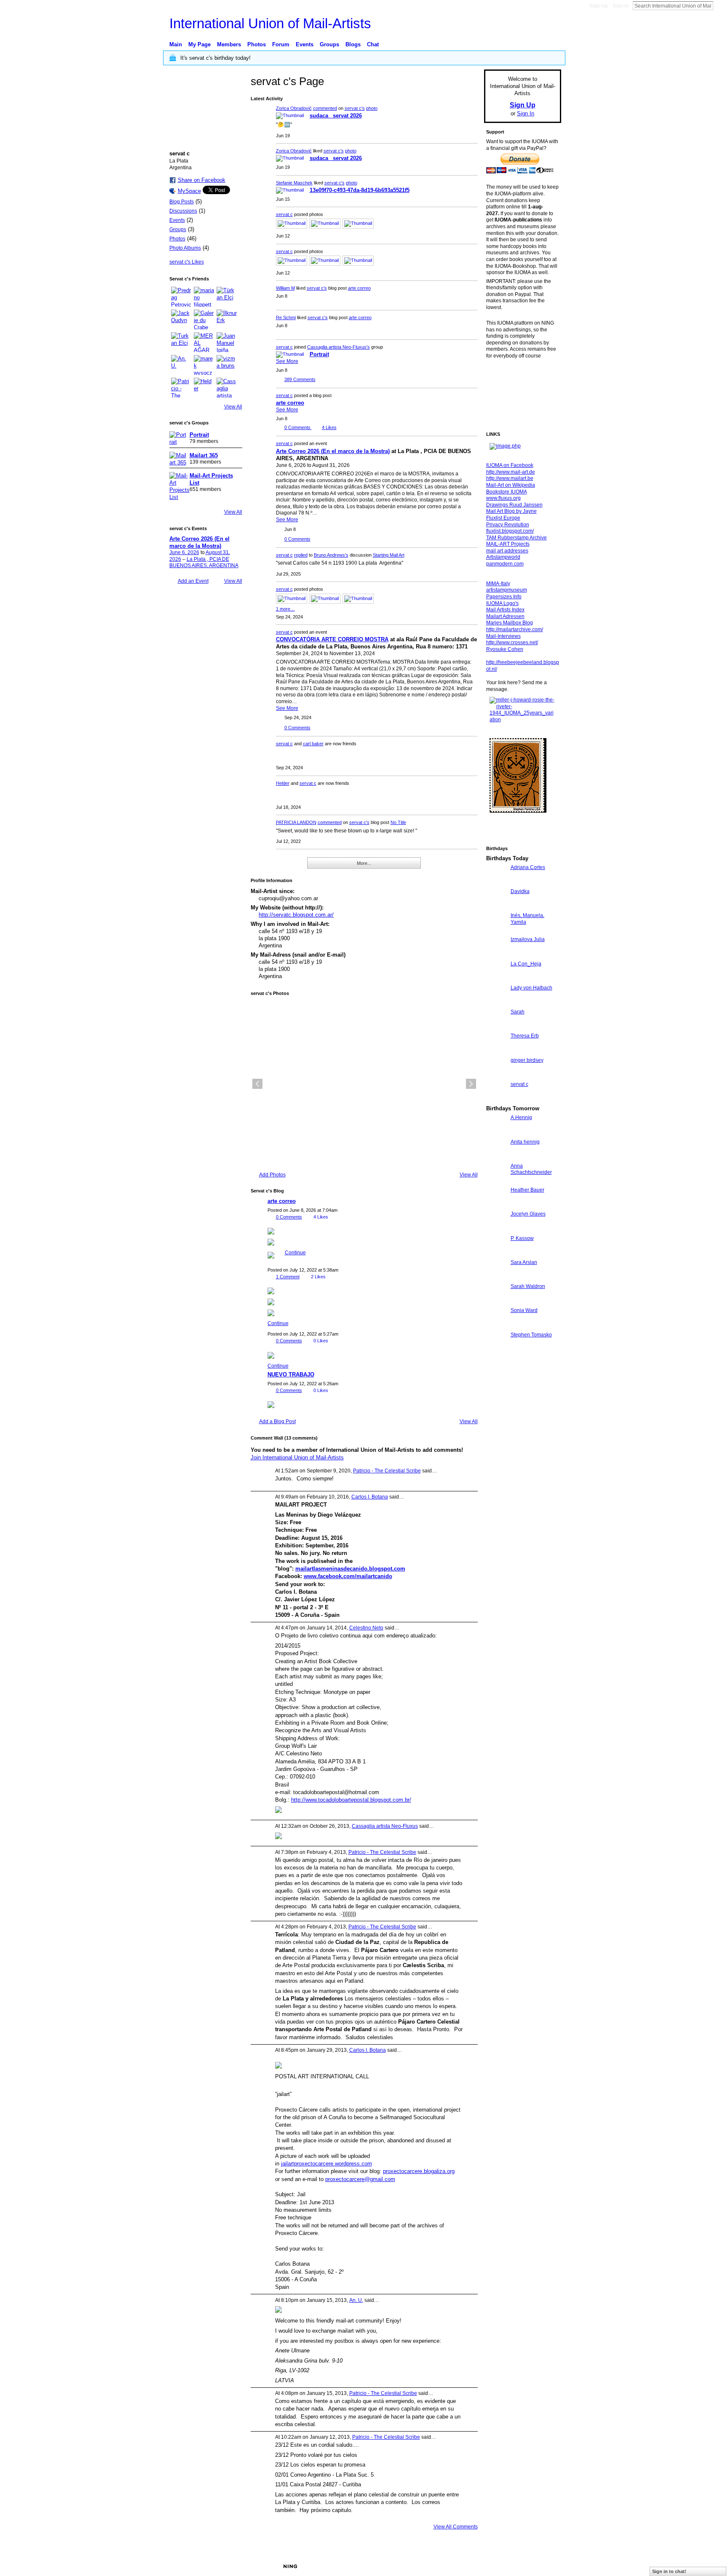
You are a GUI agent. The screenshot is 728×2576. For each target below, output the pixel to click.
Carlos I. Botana (370, 1497)
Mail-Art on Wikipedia (511, 485)
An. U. (356, 2300)
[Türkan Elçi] (227, 297)
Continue (295, 1253)
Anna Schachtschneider (531, 1169)
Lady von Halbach (531, 988)
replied (301, 555)
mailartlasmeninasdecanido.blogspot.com (350, 1569)
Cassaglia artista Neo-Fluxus (385, 1826)
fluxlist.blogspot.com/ (510, 531)
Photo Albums (185, 248)
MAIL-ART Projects (508, 544)
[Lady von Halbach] (496, 1003)
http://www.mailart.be (510, 478)
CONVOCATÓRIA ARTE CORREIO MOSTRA (332, 639)
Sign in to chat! (669, 2571)
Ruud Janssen (231, 2566)
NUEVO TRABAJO (291, 1375)
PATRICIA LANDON (296, 822)
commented (325, 108)
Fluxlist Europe (503, 518)
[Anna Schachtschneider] (496, 1181)
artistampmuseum (507, 590)
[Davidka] (496, 907)
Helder (283, 783)
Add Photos (272, 1175)
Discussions (183, 211)
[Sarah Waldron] (496, 1302)
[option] (364, 1084)
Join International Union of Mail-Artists (297, 1457)
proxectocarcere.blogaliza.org (419, 2171)
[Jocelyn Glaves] (496, 1229)
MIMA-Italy (498, 584)
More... (364, 863)
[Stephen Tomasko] (496, 1350)
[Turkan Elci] (181, 342)
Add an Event (193, 581)
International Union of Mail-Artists (270, 23)
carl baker (313, 744)
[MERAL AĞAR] (204, 342)
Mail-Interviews (503, 636)
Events (177, 220)
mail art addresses (507, 551)
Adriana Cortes (528, 867)
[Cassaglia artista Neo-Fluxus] (227, 388)
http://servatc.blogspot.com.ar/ (296, 915)
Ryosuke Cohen (505, 649)
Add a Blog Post (277, 1421)
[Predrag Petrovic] (181, 297)
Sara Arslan (524, 1262)
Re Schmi (286, 317)
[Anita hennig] (496, 1157)
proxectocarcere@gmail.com (360, 2179)
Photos (177, 239)
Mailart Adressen (505, 616)
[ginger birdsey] (496, 1076)
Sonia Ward (524, 1310)
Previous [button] (257, 1084)
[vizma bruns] (227, 365)
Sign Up (599, 6)
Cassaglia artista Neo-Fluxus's (339, 347)
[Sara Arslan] (496, 1278)
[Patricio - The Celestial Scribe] (181, 388)
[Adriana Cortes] (496, 883)
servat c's (355, 108)
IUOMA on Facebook (510, 465)
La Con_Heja (526, 964)
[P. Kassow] (496, 1254)
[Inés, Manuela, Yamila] (496, 931)
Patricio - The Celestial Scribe (387, 1471)
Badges (466, 2566)
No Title (398, 822)
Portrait (199, 435)
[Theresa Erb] (496, 1051)
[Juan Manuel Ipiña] (227, 342)
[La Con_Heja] (496, 979)
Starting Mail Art (389, 555)
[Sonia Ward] (496, 1326)
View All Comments (456, 2527)
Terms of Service (542, 2566)
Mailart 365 (204, 455)
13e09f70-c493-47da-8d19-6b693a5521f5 (360, 190)
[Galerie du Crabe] (204, 320)
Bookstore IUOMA (507, 492)
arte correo (359, 288)
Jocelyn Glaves (528, 1214)
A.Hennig (521, 1117)
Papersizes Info (504, 597)
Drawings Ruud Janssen (514, 505)
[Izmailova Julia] (496, 955)
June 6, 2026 (184, 552)
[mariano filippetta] (204, 297)
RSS (255, 867)
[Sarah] (496, 1027)
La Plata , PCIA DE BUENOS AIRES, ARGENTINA (204, 563)
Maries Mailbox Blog (510, 623)
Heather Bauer (527, 1190)
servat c (284, 214)
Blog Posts (182, 202)
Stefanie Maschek (294, 183)
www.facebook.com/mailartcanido (348, 1576)
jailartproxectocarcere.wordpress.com (327, 2164)
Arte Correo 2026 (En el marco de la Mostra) (333, 451)
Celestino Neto (366, 1628)
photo (372, 108)
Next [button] (471, 1084)
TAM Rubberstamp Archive (517, 538)
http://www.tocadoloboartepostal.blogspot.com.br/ (351, 1800)
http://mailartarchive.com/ (515, 629)
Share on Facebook (202, 180)
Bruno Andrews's (331, 555)
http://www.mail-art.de (511, 472)
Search (720, 5)
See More (287, 361)
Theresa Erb (525, 1036)
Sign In (621, 6)
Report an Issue (499, 2566)
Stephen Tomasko (531, 1335)
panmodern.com (505, 564)
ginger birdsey (527, 1060)
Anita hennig (525, 1142)
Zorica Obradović (294, 108)
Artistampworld (503, 557)
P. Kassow (522, 1238)
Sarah (518, 1012)
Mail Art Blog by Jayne (511, 511)
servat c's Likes (187, 262)
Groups (178, 229)
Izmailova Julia (528, 939)
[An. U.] (181, 365)
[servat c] (496, 1100)
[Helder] (204, 388)
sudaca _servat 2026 (336, 116)
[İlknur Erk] (227, 320)
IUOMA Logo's (502, 603)
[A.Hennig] (496, 1133)
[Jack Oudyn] (181, 320)
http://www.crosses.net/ (512, 643)
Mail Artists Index (505, 610)
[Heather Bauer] (496, 1205)
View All (233, 407)
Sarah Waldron (528, 1286)
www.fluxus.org (503, 498)
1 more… (285, 609)
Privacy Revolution (508, 525)
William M (285, 288)
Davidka (520, 891)
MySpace (189, 191)
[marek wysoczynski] (204, 365)
